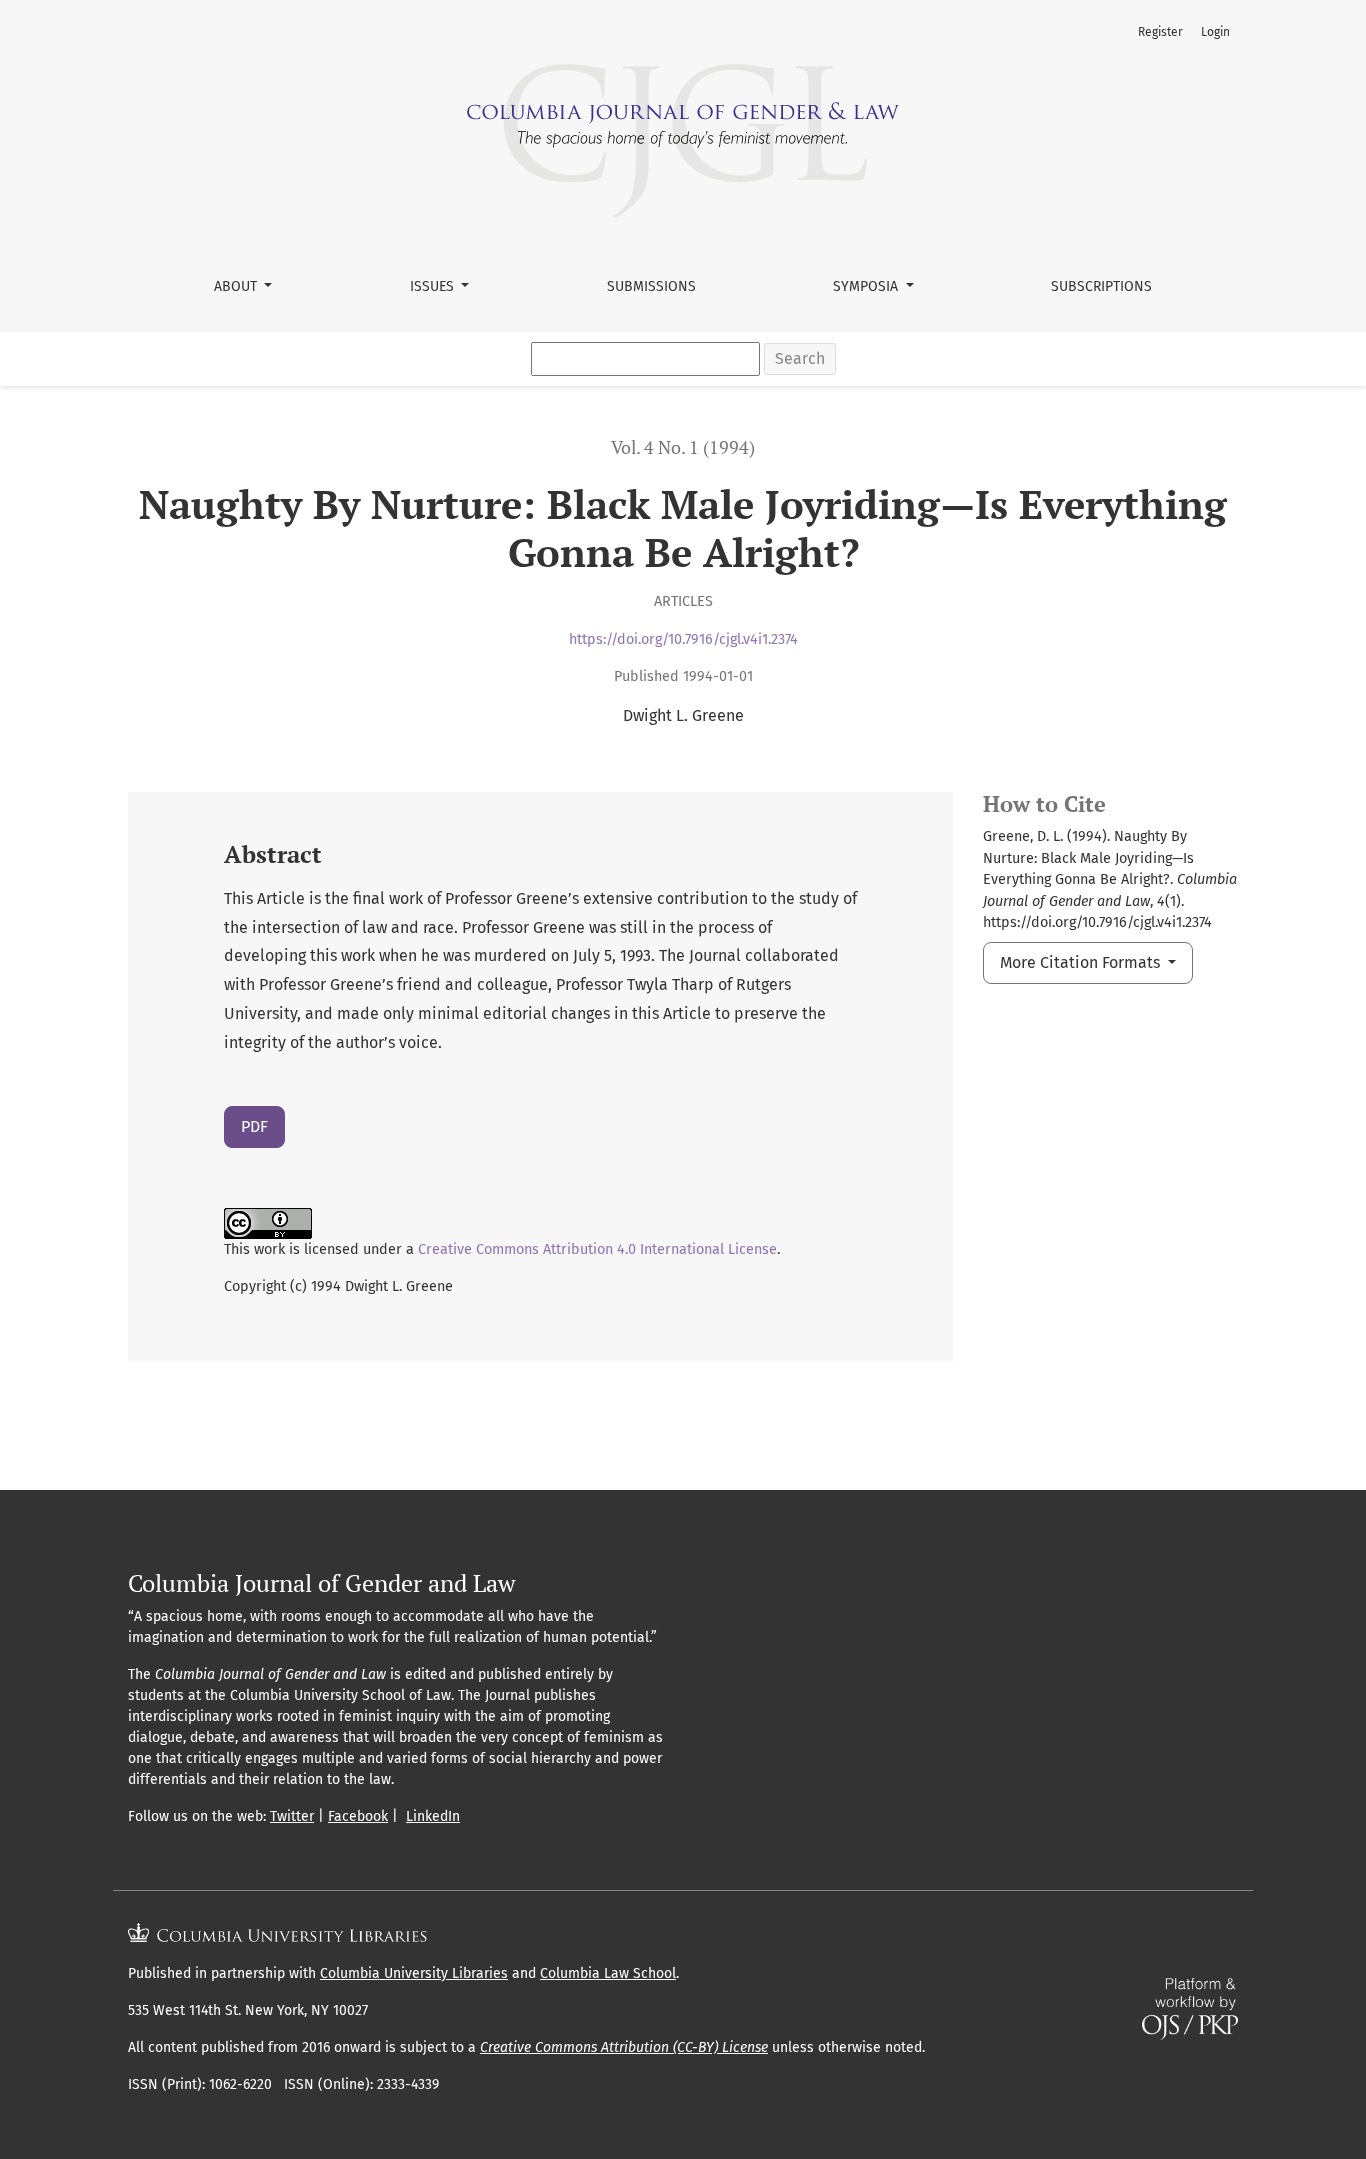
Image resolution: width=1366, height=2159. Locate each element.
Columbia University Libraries (414, 1973)
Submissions (651, 286)
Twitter (292, 1816)
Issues (434, 286)
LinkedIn (433, 1816)
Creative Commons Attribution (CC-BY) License (624, 2047)
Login (1215, 32)
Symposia (867, 286)
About (237, 286)
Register (1160, 32)
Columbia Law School (608, 1973)
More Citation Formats (1082, 962)
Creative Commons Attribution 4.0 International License (597, 1249)
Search (800, 358)
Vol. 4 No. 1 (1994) (683, 447)
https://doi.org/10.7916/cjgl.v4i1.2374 (683, 639)
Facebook (358, 1816)
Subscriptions (1101, 286)
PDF (254, 1126)
